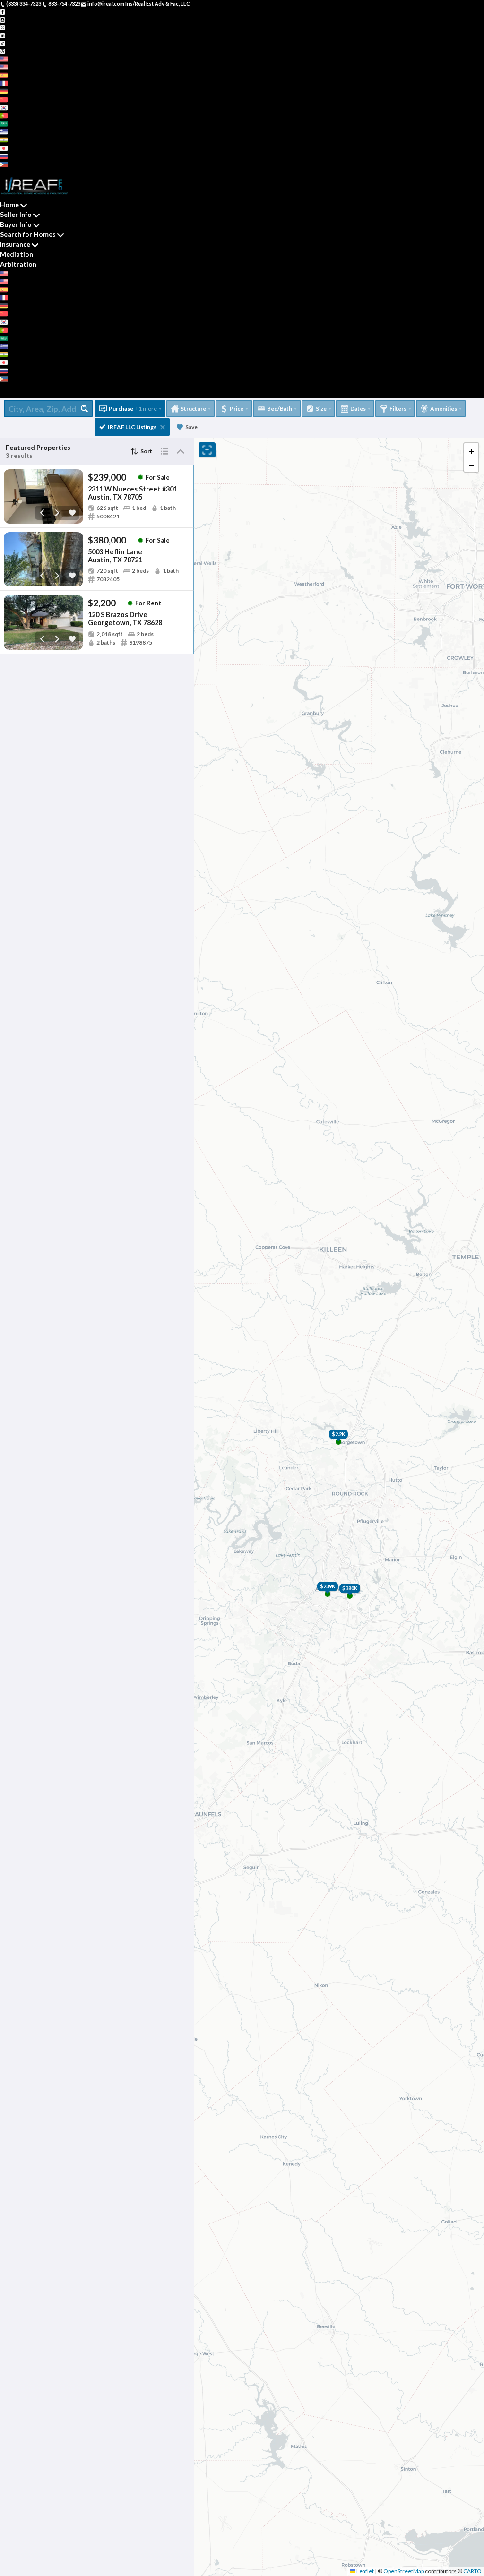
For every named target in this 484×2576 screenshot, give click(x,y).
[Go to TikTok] (3, 43)
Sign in (27, 172)
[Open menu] (3, 394)
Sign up (9, 172)
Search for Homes (28, 234)
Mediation (17, 254)
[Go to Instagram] (3, 19)
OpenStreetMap (404, 2571)
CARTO (472, 2571)
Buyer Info (16, 224)
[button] (471, 450)
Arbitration (18, 264)
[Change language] (7, 59)
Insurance (15, 244)
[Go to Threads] (3, 50)
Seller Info (16, 214)
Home (9, 204)
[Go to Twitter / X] (3, 27)
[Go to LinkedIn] (3, 35)
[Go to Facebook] (3, 12)
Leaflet (365, 2571)
